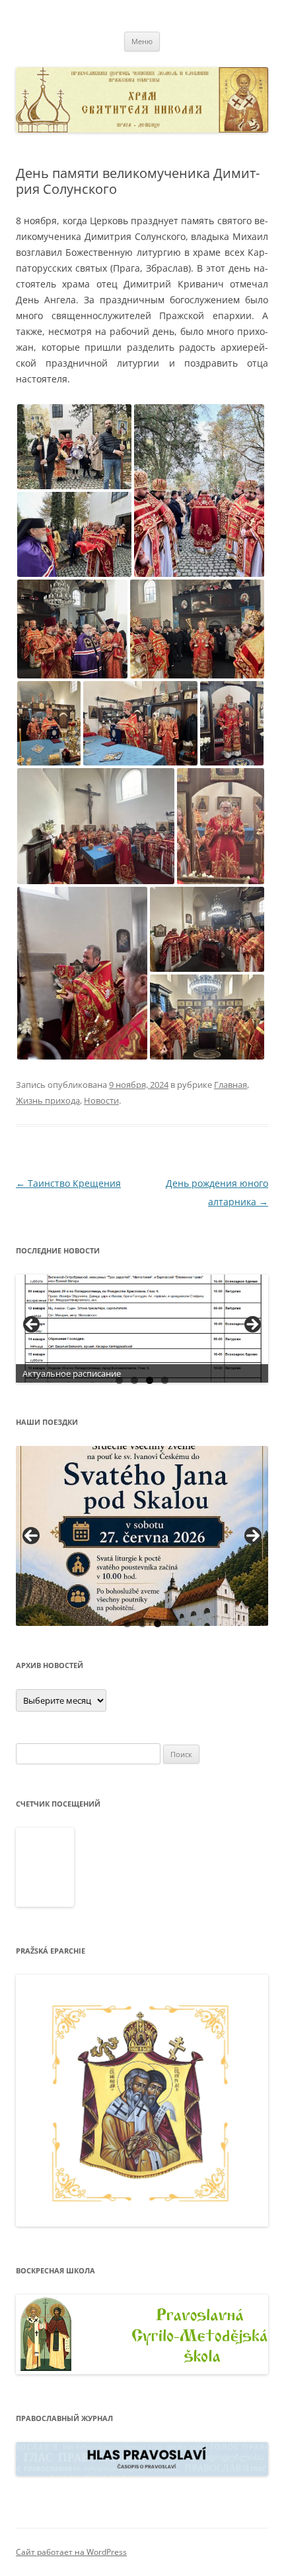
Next (253, 1536)
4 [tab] (165, 1380)
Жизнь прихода (48, 1100)
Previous (31, 1536)
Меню (142, 41)
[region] (142, 1329)
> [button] (252, 1325)
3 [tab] (150, 1380)
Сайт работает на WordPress (71, 2552)
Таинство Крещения (68, 1183)
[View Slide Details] (142, 1329)
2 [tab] (134, 1380)
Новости (101, 1100)
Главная (231, 1085)
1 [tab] (119, 1380)
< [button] (32, 1325)
